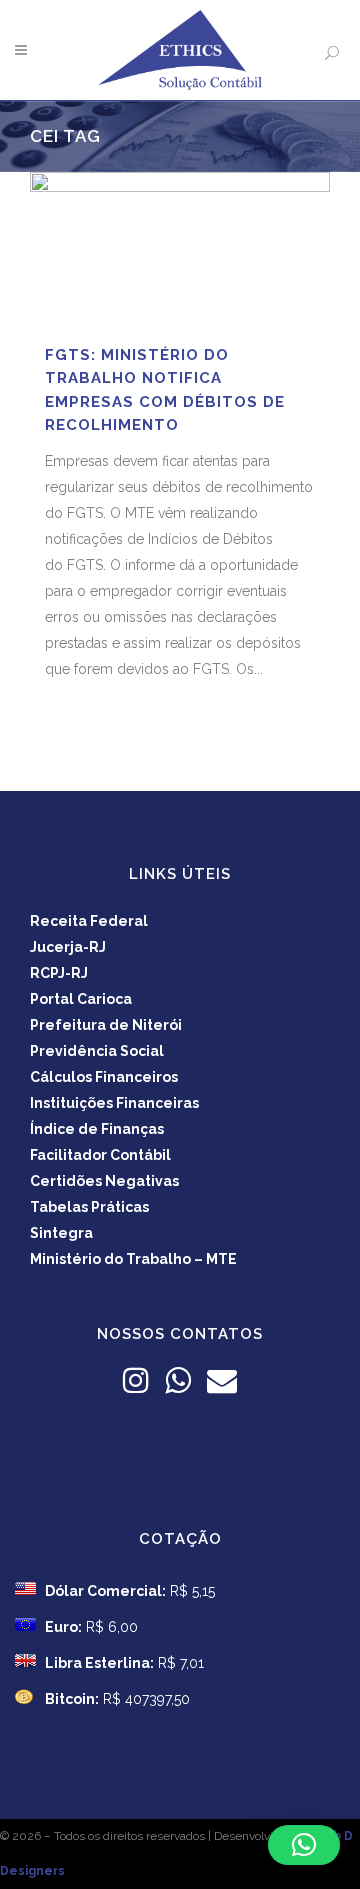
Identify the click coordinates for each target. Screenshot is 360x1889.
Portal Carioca (81, 999)
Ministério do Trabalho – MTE (133, 1259)
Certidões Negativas (104, 1181)
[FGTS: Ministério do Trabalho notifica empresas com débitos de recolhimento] (180, 249)
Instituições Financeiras (114, 1103)
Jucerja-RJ (68, 947)
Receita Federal (89, 921)
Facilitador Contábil (100, 1155)
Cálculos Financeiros (104, 1077)
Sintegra (61, 1233)
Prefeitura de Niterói (106, 1025)
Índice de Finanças (97, 1129)
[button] (304, 1845)
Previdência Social (97, 1051)
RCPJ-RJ (59, 973)
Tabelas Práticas (89, 1207)
